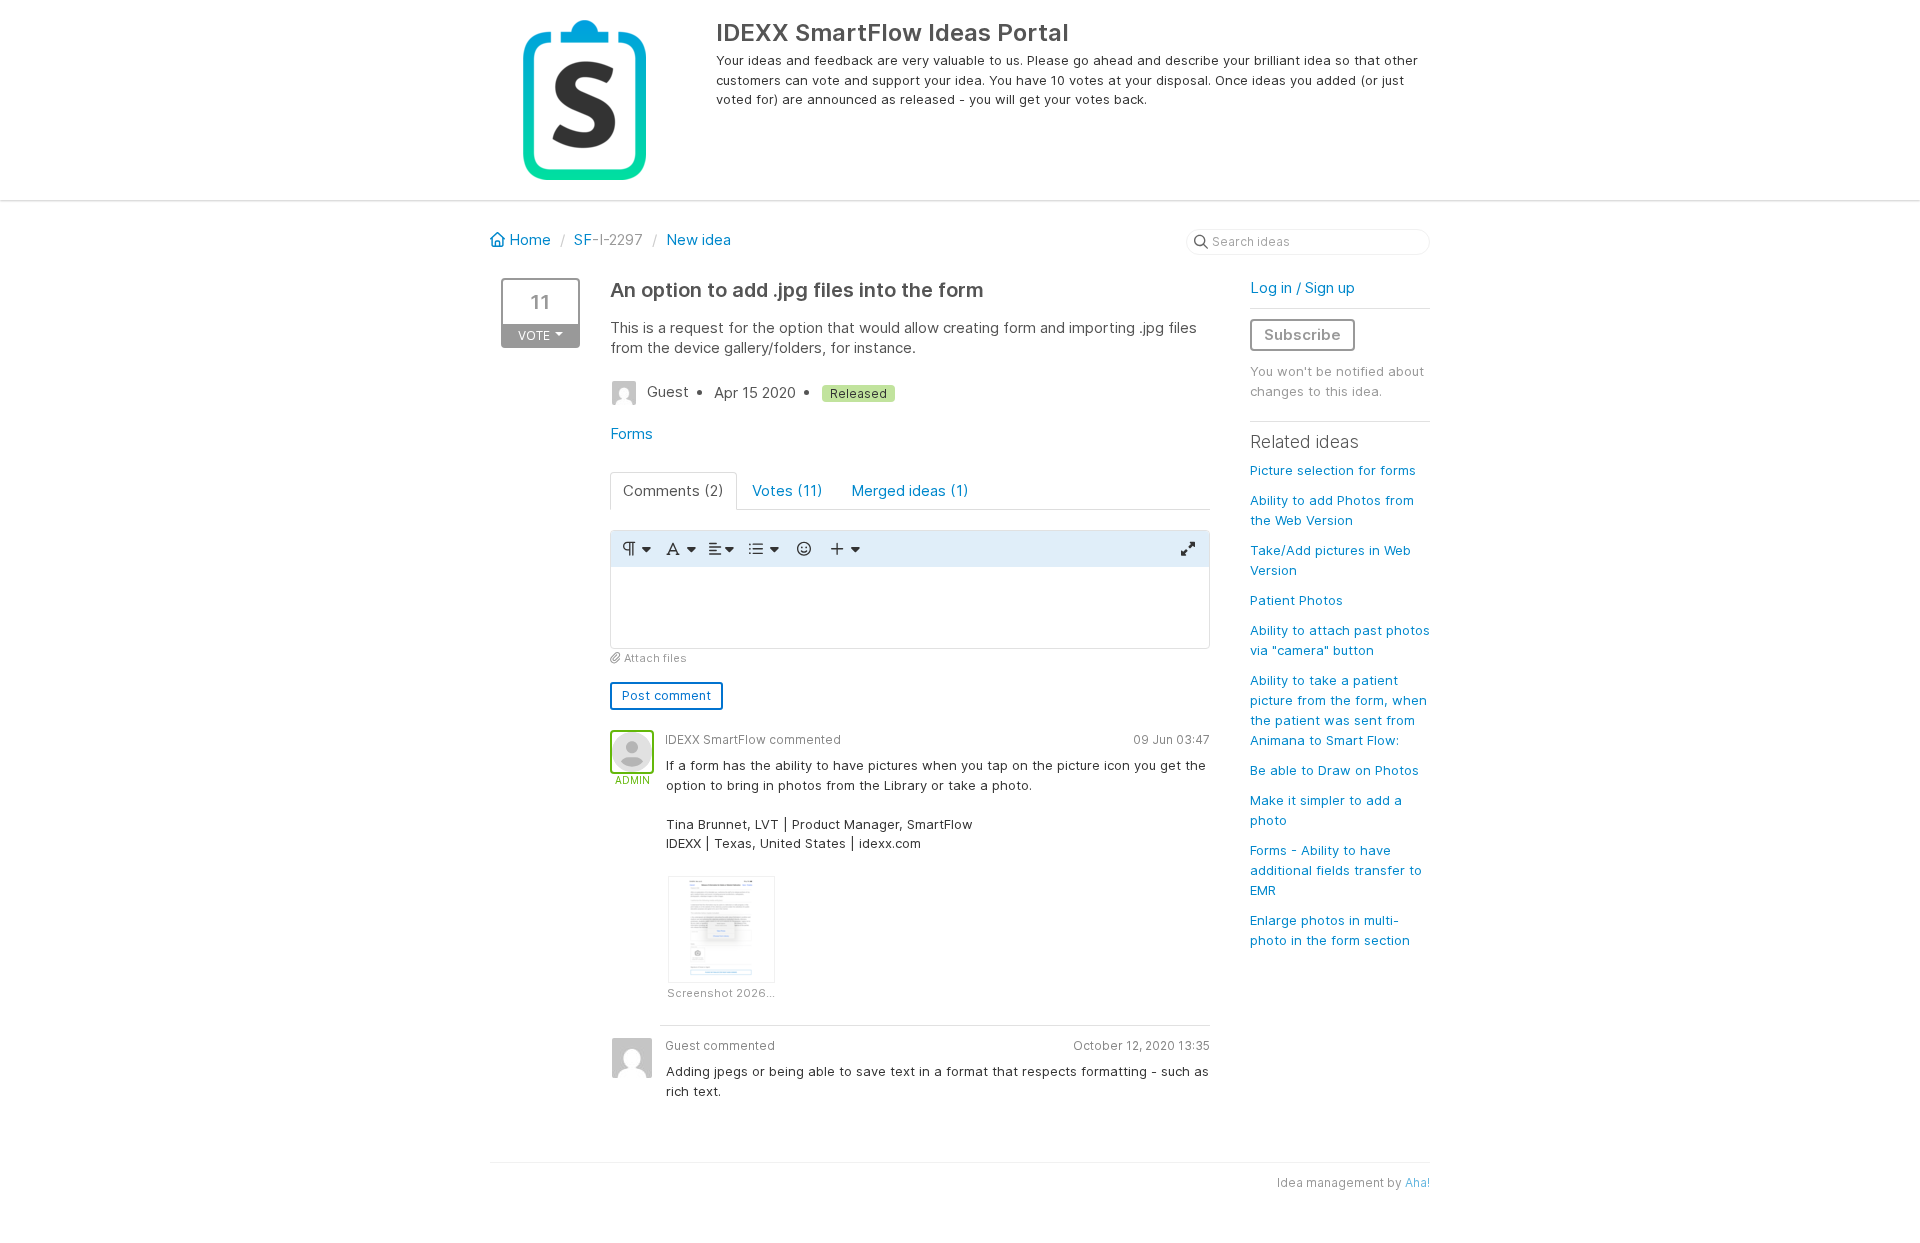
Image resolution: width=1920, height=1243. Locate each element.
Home (530, 239)
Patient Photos (1296, 600)
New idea (698, 239)
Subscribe (1302, 334)
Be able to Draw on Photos (1334, 770)
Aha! (1417, 1182)
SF (583, 239)
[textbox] (910, 607)
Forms (631, 433)
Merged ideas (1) (910, 490)
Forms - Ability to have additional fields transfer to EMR (1336, 870)
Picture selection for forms (1333, 470)
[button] (635, 549)
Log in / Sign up (1302, 287)
